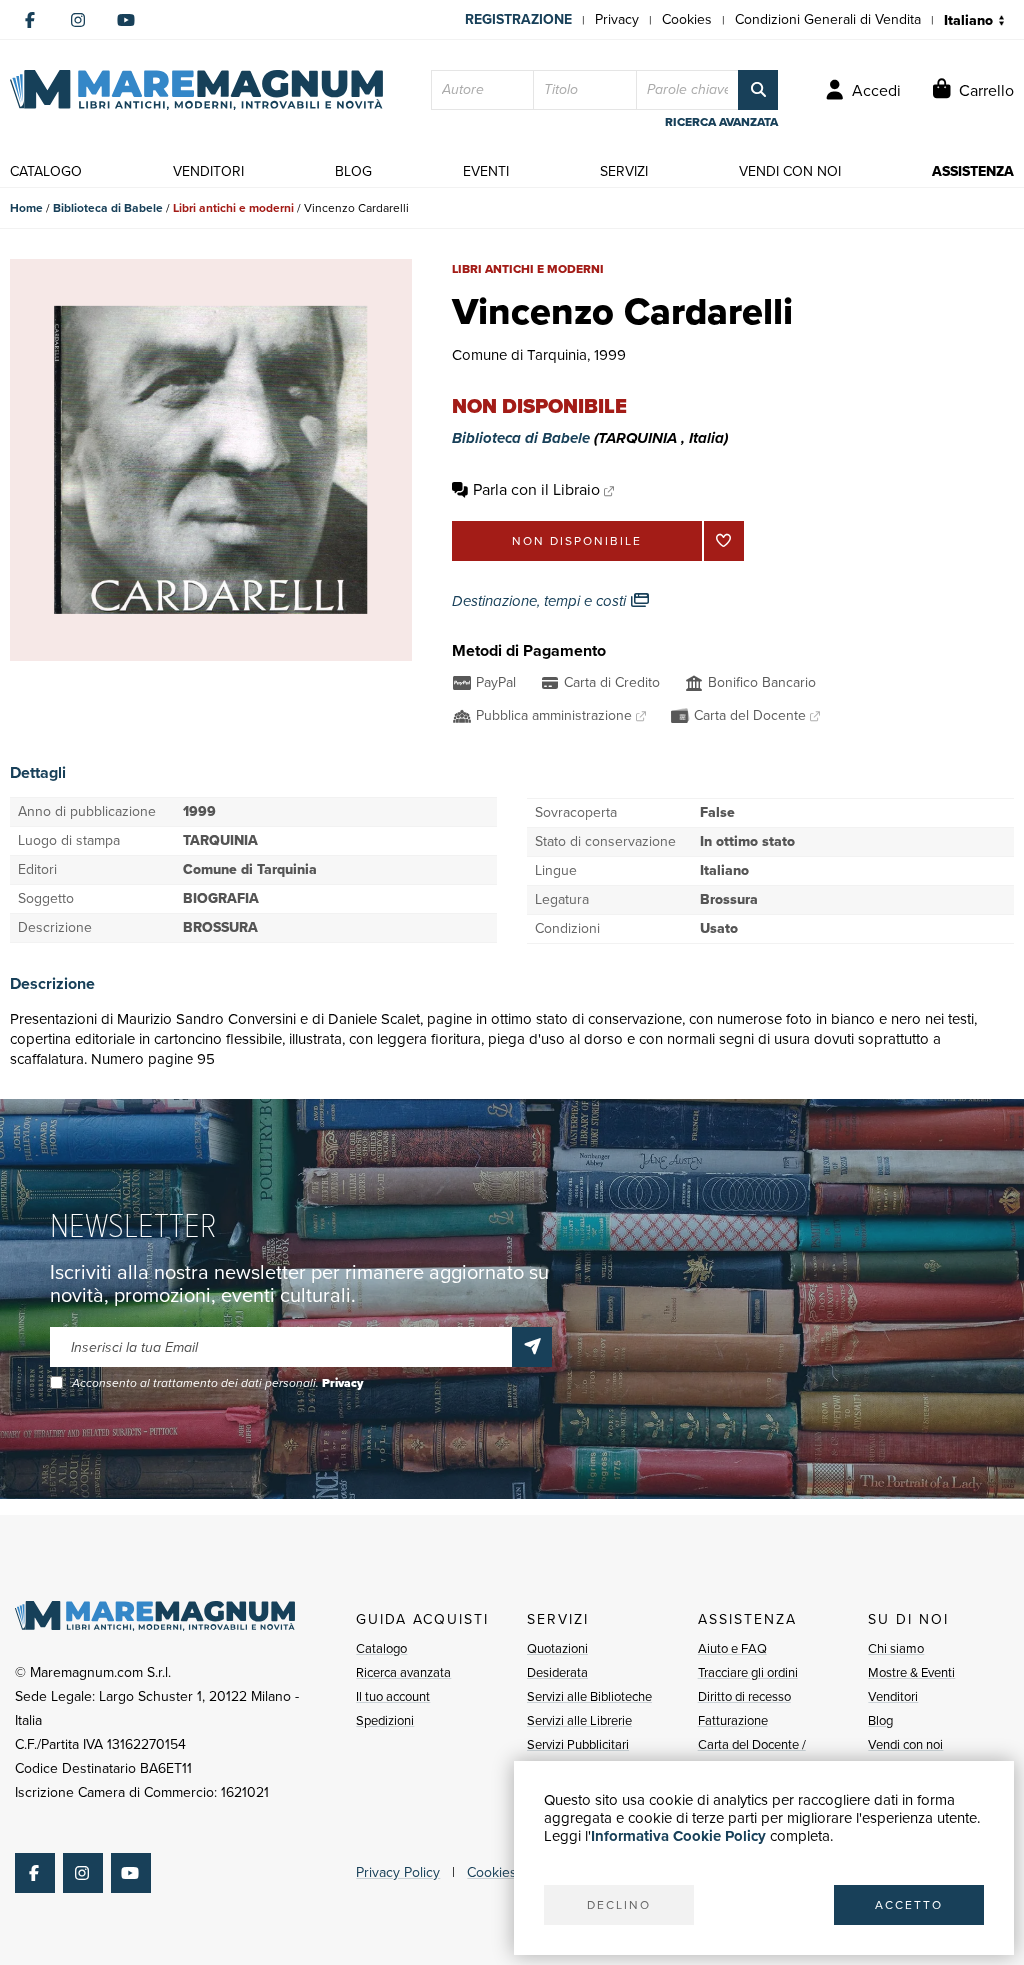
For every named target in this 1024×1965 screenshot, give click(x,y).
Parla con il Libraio (536, 489)
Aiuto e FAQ (732, 1648)
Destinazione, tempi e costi (541, 601)
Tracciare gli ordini (748, 1672)
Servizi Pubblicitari (578, 1744)
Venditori (893, 1696)
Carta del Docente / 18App (752, 1756)
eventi (486, 171)
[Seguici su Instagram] (78, 20)
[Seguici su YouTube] (126, 20)
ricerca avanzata (721, 122)
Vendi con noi (905, 1744)
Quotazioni (557, 1648)
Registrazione (518, 19)
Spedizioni (385, 1720)
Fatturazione (733, 1720)
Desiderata (557, 1672)
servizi (624, 171)
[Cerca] (758, 90)
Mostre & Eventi (911, 1672)
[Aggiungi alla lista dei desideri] (724, 541)
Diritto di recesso (744, 1696)
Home (26, 208)
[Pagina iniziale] (196, 90)
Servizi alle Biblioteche (589, 1696)
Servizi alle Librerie (579, 1720)
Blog (880, 1720)
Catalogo (381, 1648)
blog (353, 171)
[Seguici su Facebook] (30, 20)
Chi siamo (896, 1648)
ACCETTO (909, 1905)
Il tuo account (393, 1696)
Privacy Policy (398, 1872)
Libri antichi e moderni (233, 208)
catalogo (46, 171)
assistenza (973, 171)
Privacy (617, 19)
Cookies (687, 19)
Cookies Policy (512, 1872)
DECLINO (619, 1905)
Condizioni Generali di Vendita (828, 19)
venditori (208, 171)
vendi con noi (790, 171)
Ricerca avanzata (403, 1672)
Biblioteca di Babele (108, 208)
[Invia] (532, 1347)
